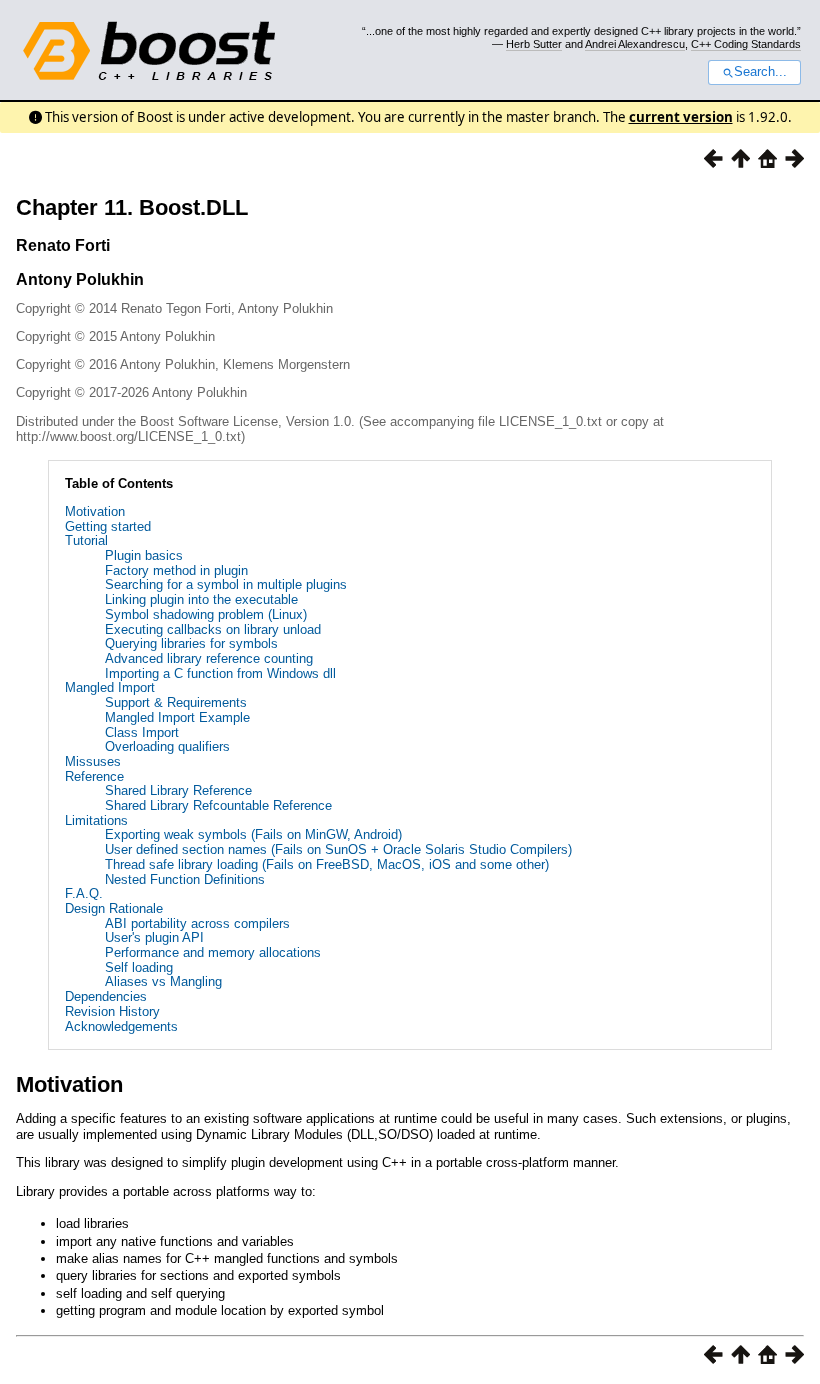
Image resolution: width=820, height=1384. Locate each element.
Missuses (93, 761)
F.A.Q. (84, 893)
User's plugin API (154, 937)
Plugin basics (144, 555)
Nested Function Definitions (185, 879)
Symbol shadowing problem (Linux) (206, 614)
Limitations (96, 820)
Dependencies (106, 996)
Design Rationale (114, 908)
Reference (94, 776)
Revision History (112, 1011)
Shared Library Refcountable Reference (218, 805)
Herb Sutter (534, 44)
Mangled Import (110, 687)
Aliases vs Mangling (163, 981)
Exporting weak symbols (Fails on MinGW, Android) (253, 834)
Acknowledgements (121, 1026)
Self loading (139, 967)
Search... (760, 72)
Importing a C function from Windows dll (220, 673)
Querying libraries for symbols (191, 643)
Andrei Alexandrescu (635, 44)
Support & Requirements (176, 702)
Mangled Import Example (177, 717)
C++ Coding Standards (746, 44)
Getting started (108, 526)
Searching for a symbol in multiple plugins (226, 584)
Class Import (142, 732)
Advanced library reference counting (209, 658)
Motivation (95, 511)
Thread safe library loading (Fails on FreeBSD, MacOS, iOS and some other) (327, 864)
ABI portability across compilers (197, 923)
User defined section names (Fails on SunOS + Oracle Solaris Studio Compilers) (338, 849)
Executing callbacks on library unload (213, 629)
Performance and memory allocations (213, 952)
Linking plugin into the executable (201, 599)
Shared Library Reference (178, 790)
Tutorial (86, 540)
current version (681, 117)
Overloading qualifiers (167, 746)
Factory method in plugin (176, 570)
